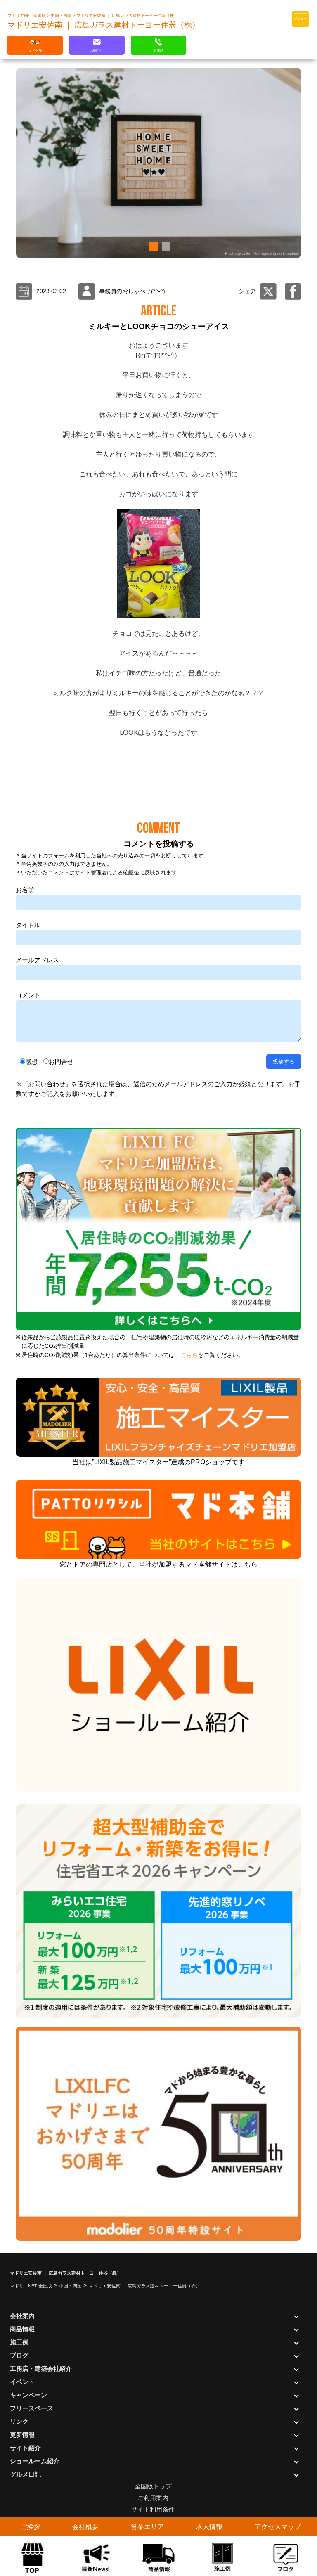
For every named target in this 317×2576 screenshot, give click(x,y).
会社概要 (85, 2527)
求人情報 (209, 2527)
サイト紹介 (25, 2448)
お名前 (25, 890)
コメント (28, 995)
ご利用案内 (153, 2498)
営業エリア (147, 2527)
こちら (189, 1355)
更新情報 (22, 2435)
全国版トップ (153, 2486)
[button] (152, 246)
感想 (31, 1062)
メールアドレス (37, 960)
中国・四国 (62, 15)
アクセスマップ (278, 2527)
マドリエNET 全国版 (27, 15)
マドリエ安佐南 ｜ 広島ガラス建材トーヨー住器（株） (127, 15)
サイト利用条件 (153, 2509)
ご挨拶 (30, 2527)
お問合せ (61, 1062)
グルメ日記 (25, 2474)
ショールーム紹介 (35, 2461)
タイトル (28, 925)
